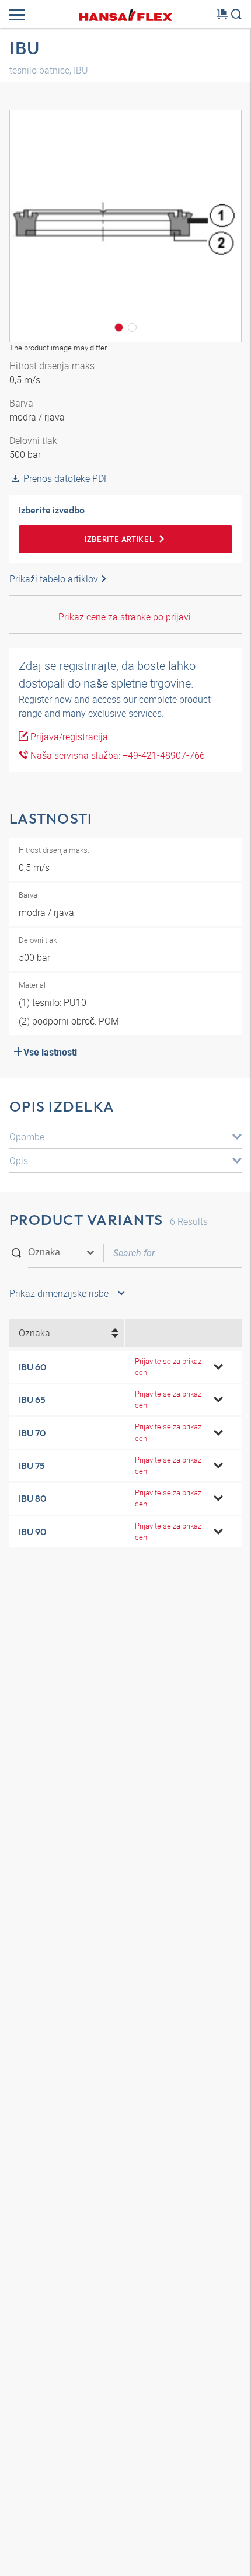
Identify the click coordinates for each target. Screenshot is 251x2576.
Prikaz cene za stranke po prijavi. (126, 617)
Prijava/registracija (68, 737)
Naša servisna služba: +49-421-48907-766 (116, 755)
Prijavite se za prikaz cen (168, 1367)
